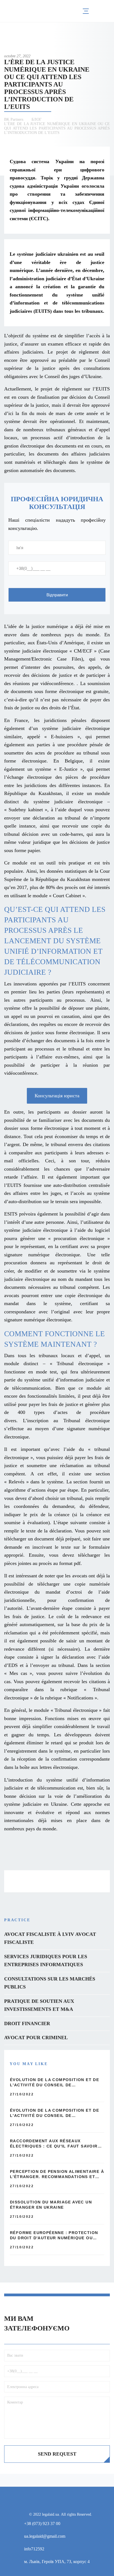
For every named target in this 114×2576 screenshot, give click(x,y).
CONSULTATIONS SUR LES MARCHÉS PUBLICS (50, 1983)
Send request (57, 2454)
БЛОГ (37, 119)
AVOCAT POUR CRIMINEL (36, 2038)
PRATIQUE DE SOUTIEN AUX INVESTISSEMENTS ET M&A (39, 2005)
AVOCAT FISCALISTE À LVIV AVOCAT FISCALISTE (50, 1938)
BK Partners (14, 119)
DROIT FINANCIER (27, 2023)
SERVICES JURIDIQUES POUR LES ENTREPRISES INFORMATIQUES (46, 1961)
